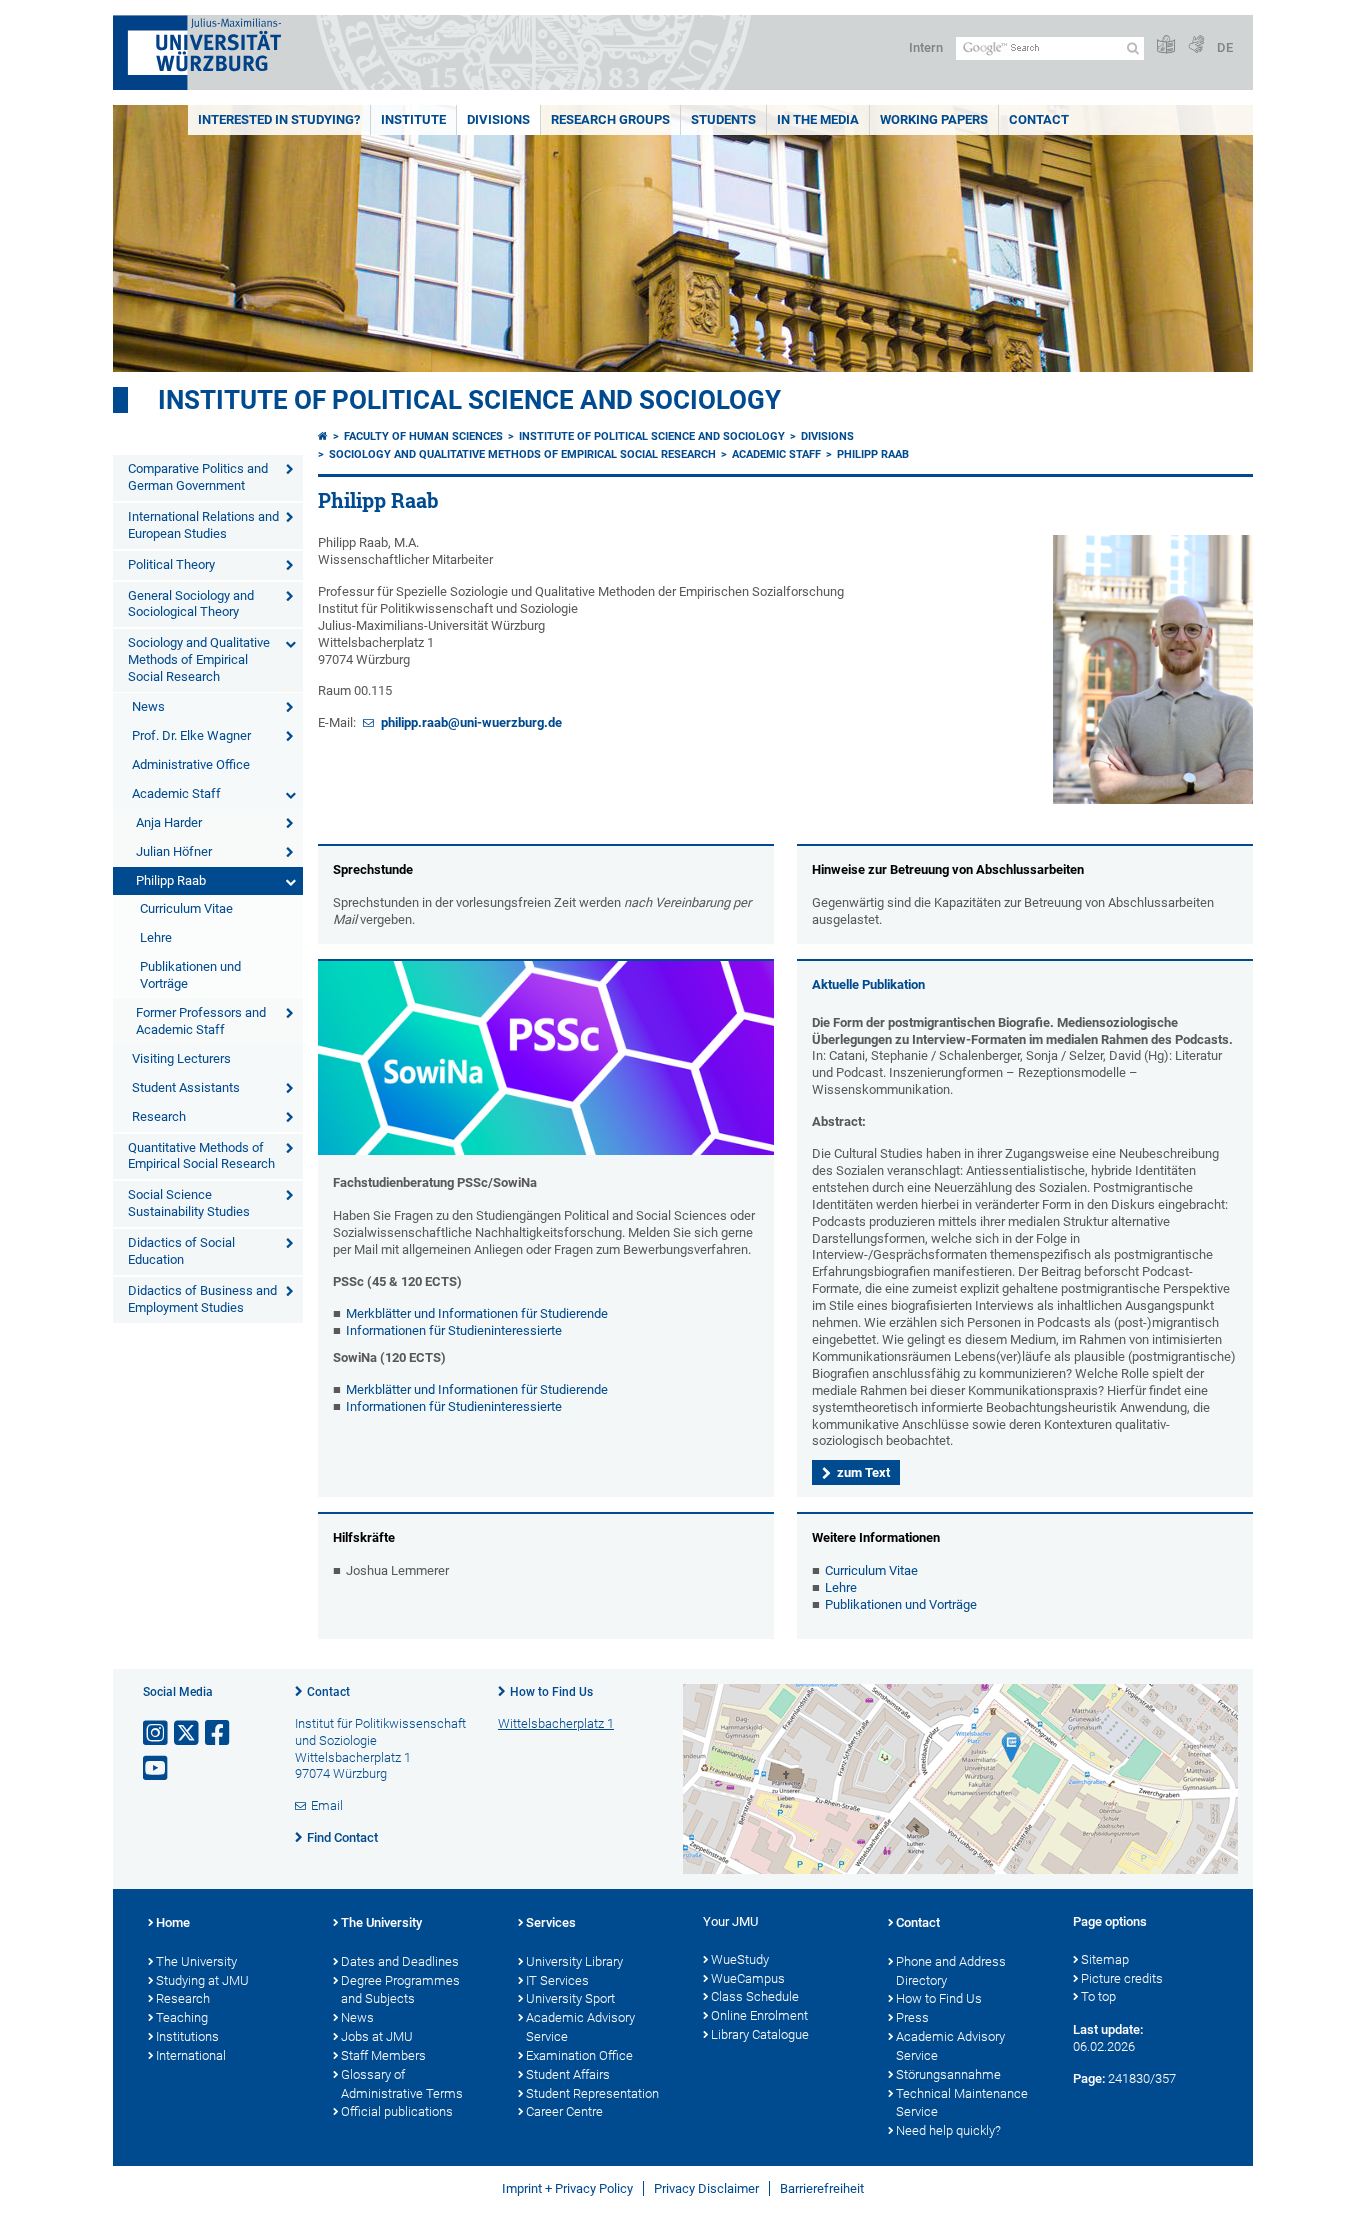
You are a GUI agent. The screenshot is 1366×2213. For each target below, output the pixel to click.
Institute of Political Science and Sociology (469, 400)
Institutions (187, 2036)
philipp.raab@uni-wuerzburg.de (470, 722)
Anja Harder (169, 822)
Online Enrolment (759, 2015)
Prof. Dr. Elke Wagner (191, 735)
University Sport (570, 1998)
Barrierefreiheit (822, 2188)
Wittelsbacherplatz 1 (556, 1723)
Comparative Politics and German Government (198, 477)
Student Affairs (568, 2074)
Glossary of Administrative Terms (402, 2084)
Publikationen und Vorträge (190, 975)
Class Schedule (755, 1996)
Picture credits (1122, 1978)
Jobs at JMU (377, 2036)
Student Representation (592, 2093)
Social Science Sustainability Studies (189, 1203)
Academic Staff (176, 793)
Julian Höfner (174, 851)
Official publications (397, 2111)
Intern (926, 47)
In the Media (818, 119)
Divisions (498, 119)
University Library (574, 1961)
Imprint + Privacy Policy (567, 2188)
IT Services (557, 1980)
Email (327, 1805)
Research (159, 1116)
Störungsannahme (948, 2074)
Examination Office (579, 2055)
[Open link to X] (188, 1733)
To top (1098, 1996)
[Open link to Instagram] (157, 1733)
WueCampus (748, 1978)
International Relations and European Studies (203, 525)
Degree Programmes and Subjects (400, 1990)
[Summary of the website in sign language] (1196, 45)
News (148, 706)
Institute (413, 119)
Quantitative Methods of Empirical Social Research (201, 1156)
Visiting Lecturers (181, 1058)
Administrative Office (191, 764)
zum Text (863, 1472)
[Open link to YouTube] (157, 1768)
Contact (1039, 119)
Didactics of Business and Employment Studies (202, 1299)
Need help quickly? (948, 2130)
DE (1225, 47)
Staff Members (383, 2055)
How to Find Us (551, 1692)
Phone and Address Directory (951, 1971)
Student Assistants (186, 1087)
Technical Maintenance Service (962, 2103)
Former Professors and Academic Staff (201, 1021)
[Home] (323, 436)
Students (723, 119)
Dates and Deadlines (400, 1961)
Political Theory (171, 564)
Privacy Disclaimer (706, 2188)
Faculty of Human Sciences (423, 436)
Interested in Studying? (279, 119)
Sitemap (1105, 1959)
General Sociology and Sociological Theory (191, 604)
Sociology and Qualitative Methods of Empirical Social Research (199, 659)
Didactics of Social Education (181, 1251)
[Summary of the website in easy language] (1166, 45)
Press (912, 2017)
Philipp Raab (171, 880)
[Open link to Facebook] (219, 1733)
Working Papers (934, 119)
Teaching (182, 2017)
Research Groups (610, 119)
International (191, 2055)
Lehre (156, 937)
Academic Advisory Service (580, 2027)
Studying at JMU (202, 1980)
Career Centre (564, 2111)
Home (173, 1922)
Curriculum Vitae (186, 908)
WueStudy (740, 1959)
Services (551, 1922)
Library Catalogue (760, 2034)
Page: (1089, 2078)
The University (196, 1961)
